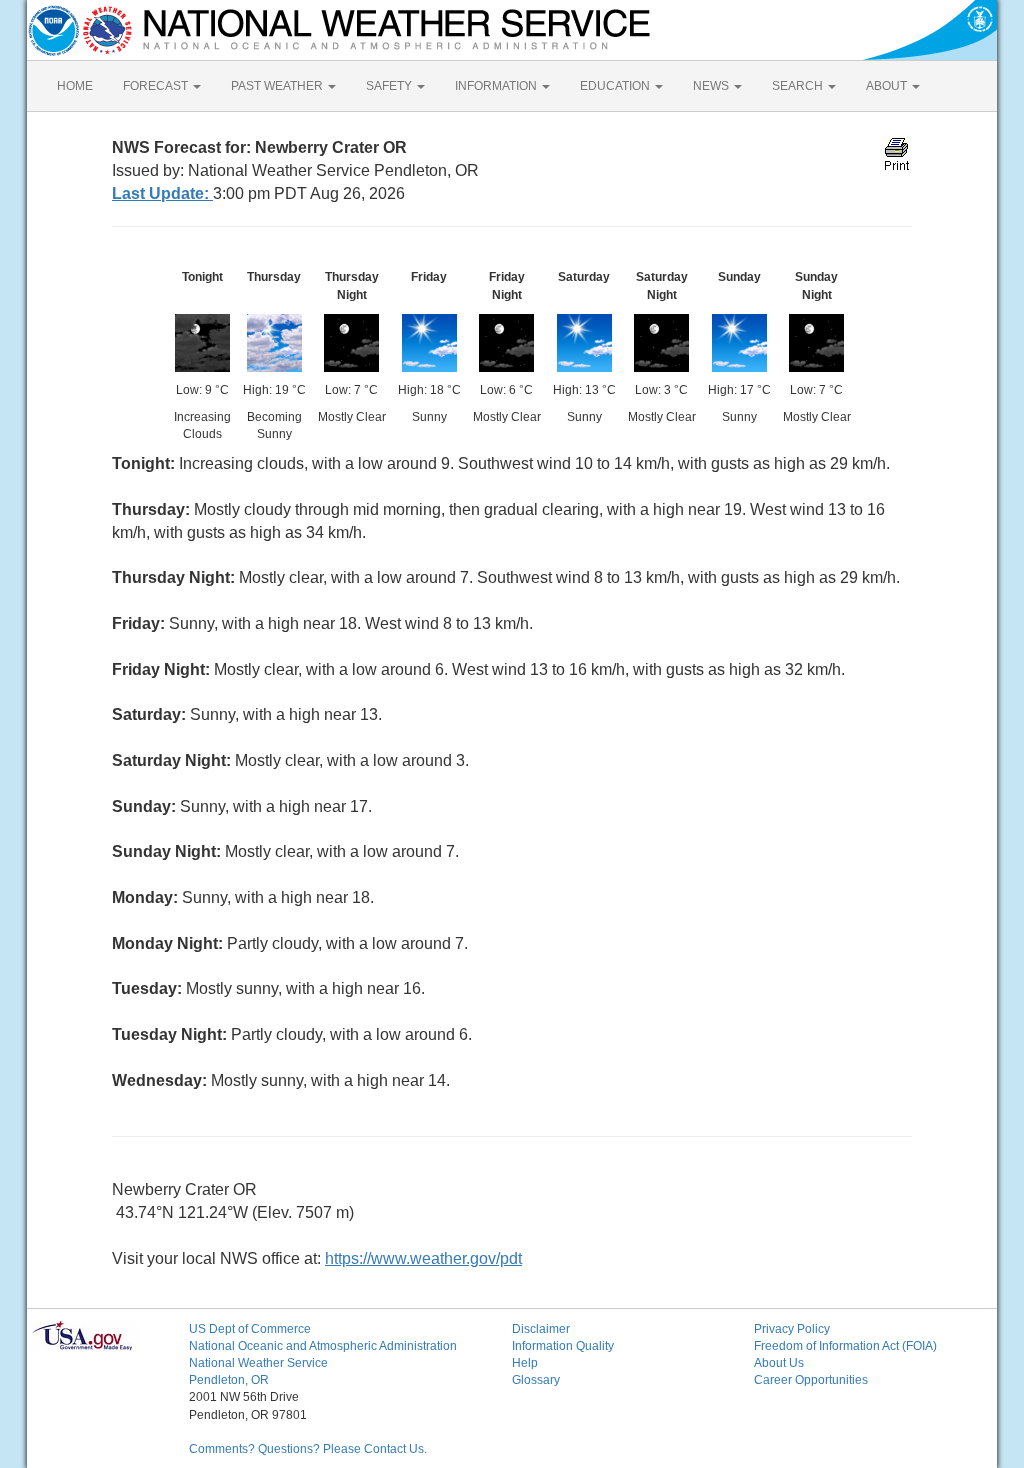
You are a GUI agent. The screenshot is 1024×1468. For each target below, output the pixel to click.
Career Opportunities (811, 1380)
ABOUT (888, 86)
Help (525, 1363)
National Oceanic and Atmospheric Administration (323, 1346)
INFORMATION (497, 86)
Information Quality (563, 1346)
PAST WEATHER (278, 86)
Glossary (536, 1380)
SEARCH (799, 86)
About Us (779, 1363)
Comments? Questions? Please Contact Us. (308, 1449)
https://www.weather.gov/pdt (423, 1258)
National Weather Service (258, 1363)
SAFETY (390, 86)
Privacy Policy (792, 1329)
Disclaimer (541, 1329)
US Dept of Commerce (250, 1329)
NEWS (712, 86)
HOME (75, 86)
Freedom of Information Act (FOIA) (845, 1346)
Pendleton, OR (229, 1380)
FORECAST (157, 86)
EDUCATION (616, 86)
